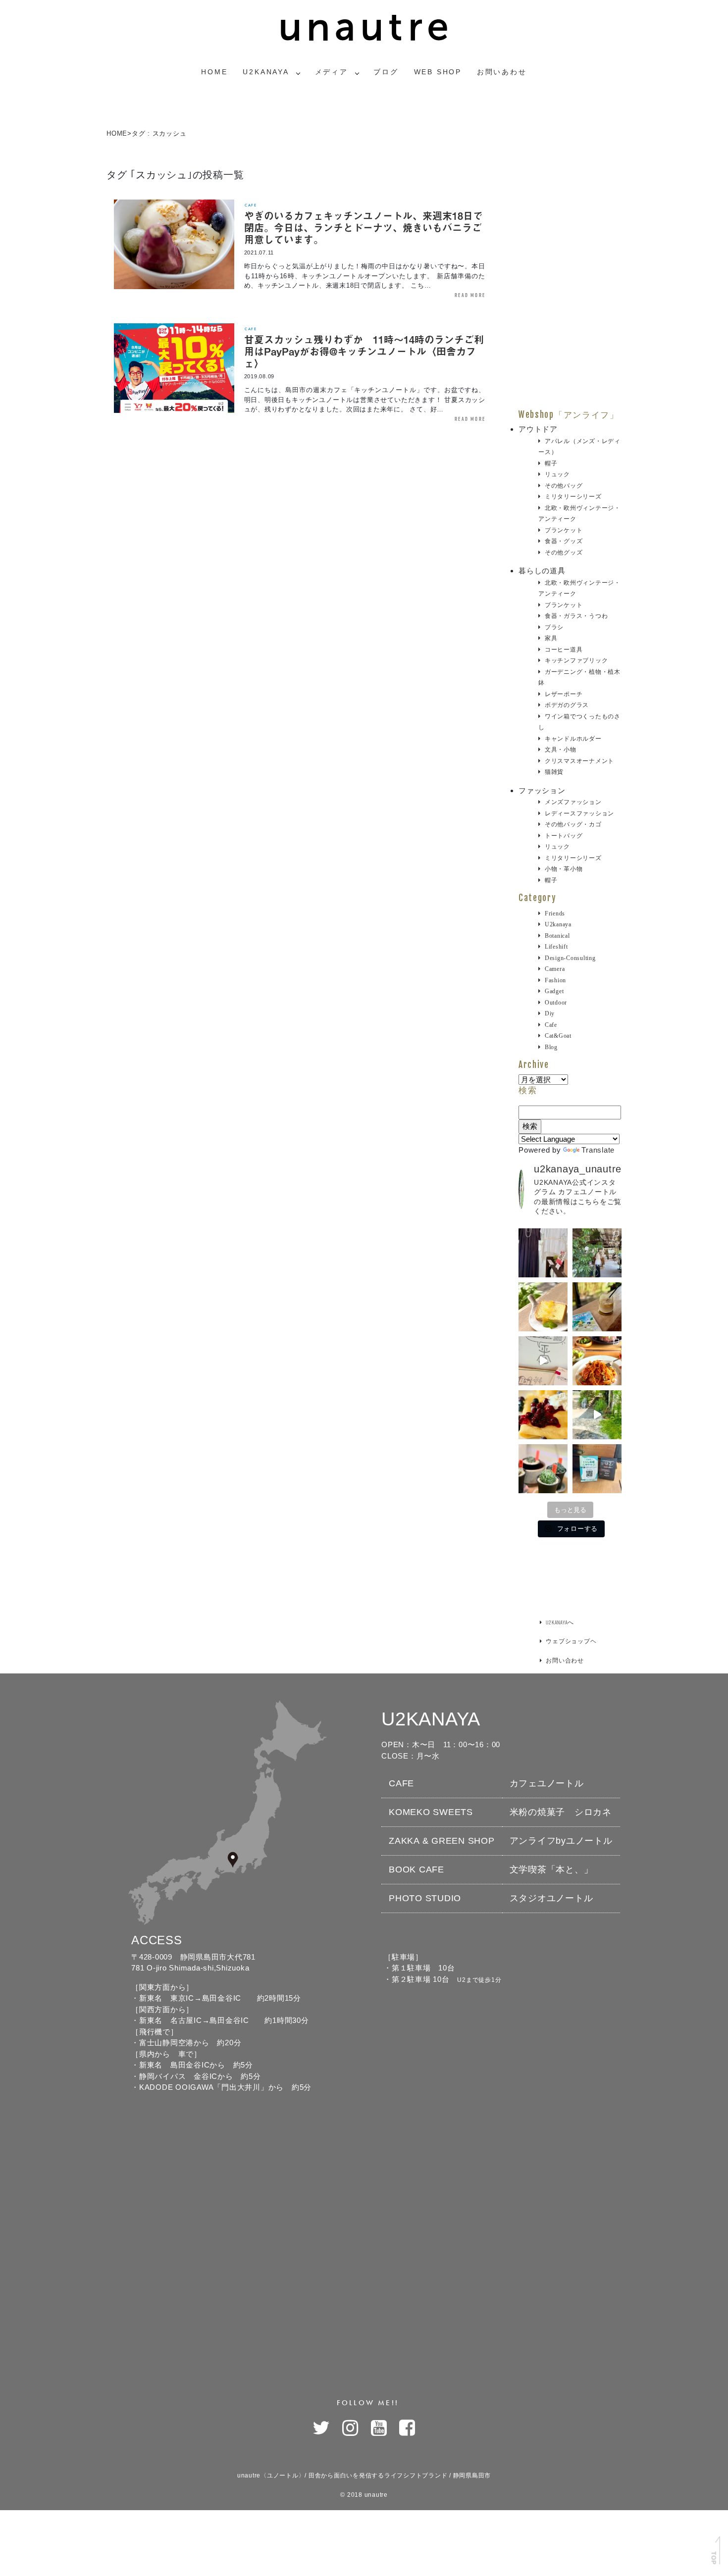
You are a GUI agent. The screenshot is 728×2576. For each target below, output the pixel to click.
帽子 (551, 463)
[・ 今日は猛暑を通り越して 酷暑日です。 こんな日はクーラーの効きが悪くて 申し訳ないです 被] (597, 1307)
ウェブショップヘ (571, 1641)
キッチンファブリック (576, 660)
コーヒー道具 (564, 650)
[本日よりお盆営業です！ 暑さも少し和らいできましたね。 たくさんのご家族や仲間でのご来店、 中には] (597, 1253)
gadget (554, 991)
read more (470, 295)
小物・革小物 (564, 869)
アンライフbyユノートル (561, 1841)
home (214, 72)
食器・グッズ (564, 541)
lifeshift (556, 947)
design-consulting (570, 958)
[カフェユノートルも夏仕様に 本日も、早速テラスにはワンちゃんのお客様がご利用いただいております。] (597, 1415)
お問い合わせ (565, 1660)
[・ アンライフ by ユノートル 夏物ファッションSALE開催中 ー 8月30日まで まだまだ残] (543, 1253)
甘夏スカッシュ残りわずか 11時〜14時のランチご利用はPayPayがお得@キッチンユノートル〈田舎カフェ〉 (364, 351)
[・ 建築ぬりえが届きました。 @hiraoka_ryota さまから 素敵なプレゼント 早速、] (543, 1361)
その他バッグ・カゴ (573, 824)
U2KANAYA (266, 72)
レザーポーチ (564, 694)
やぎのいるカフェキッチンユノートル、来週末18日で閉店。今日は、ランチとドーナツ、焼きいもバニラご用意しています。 (364, 227)
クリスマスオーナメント (579, 761)
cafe (251, 205)
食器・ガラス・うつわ (576, 616)
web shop (438, 72)
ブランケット (564, 530)
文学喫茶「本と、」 (551, 1869)
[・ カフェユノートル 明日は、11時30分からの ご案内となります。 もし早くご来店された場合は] (597, 1361)
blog (551, 1047)
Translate (598, 1150)
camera (555, 969)
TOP (713, 2558)
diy (550, 1013)
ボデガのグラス (567, 705)
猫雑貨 (554, 772)
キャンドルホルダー (573, 739)
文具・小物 (561, 750)
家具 (551, 638)
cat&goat (558, 1036)
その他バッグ (564, 486)
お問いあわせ (502, 72)
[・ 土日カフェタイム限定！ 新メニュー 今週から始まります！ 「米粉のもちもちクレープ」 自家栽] (543, 1415)
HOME (117, 133)
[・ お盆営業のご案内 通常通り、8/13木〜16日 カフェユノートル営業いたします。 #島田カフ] (543, 1307)
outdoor (556, 1003)
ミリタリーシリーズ (573, 497)
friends (555, 913)
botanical (557, 936)
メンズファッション (573, 802)
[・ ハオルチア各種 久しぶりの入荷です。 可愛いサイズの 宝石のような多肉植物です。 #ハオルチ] (543, 1469)
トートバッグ (564, 836)
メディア (332, 72)
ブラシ (554, 627)
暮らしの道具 (542, 571)
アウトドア (538, 429)
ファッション (542, 790)
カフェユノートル (547, 1783)
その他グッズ (564, 553)
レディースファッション (579, 813)
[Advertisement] (570, 261)
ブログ (386, 72)
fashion (555, 980)
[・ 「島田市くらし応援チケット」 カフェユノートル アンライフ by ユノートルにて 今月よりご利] (597, 1469)
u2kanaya (558, 924)
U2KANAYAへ (560, 1622)
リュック (557, 474)
